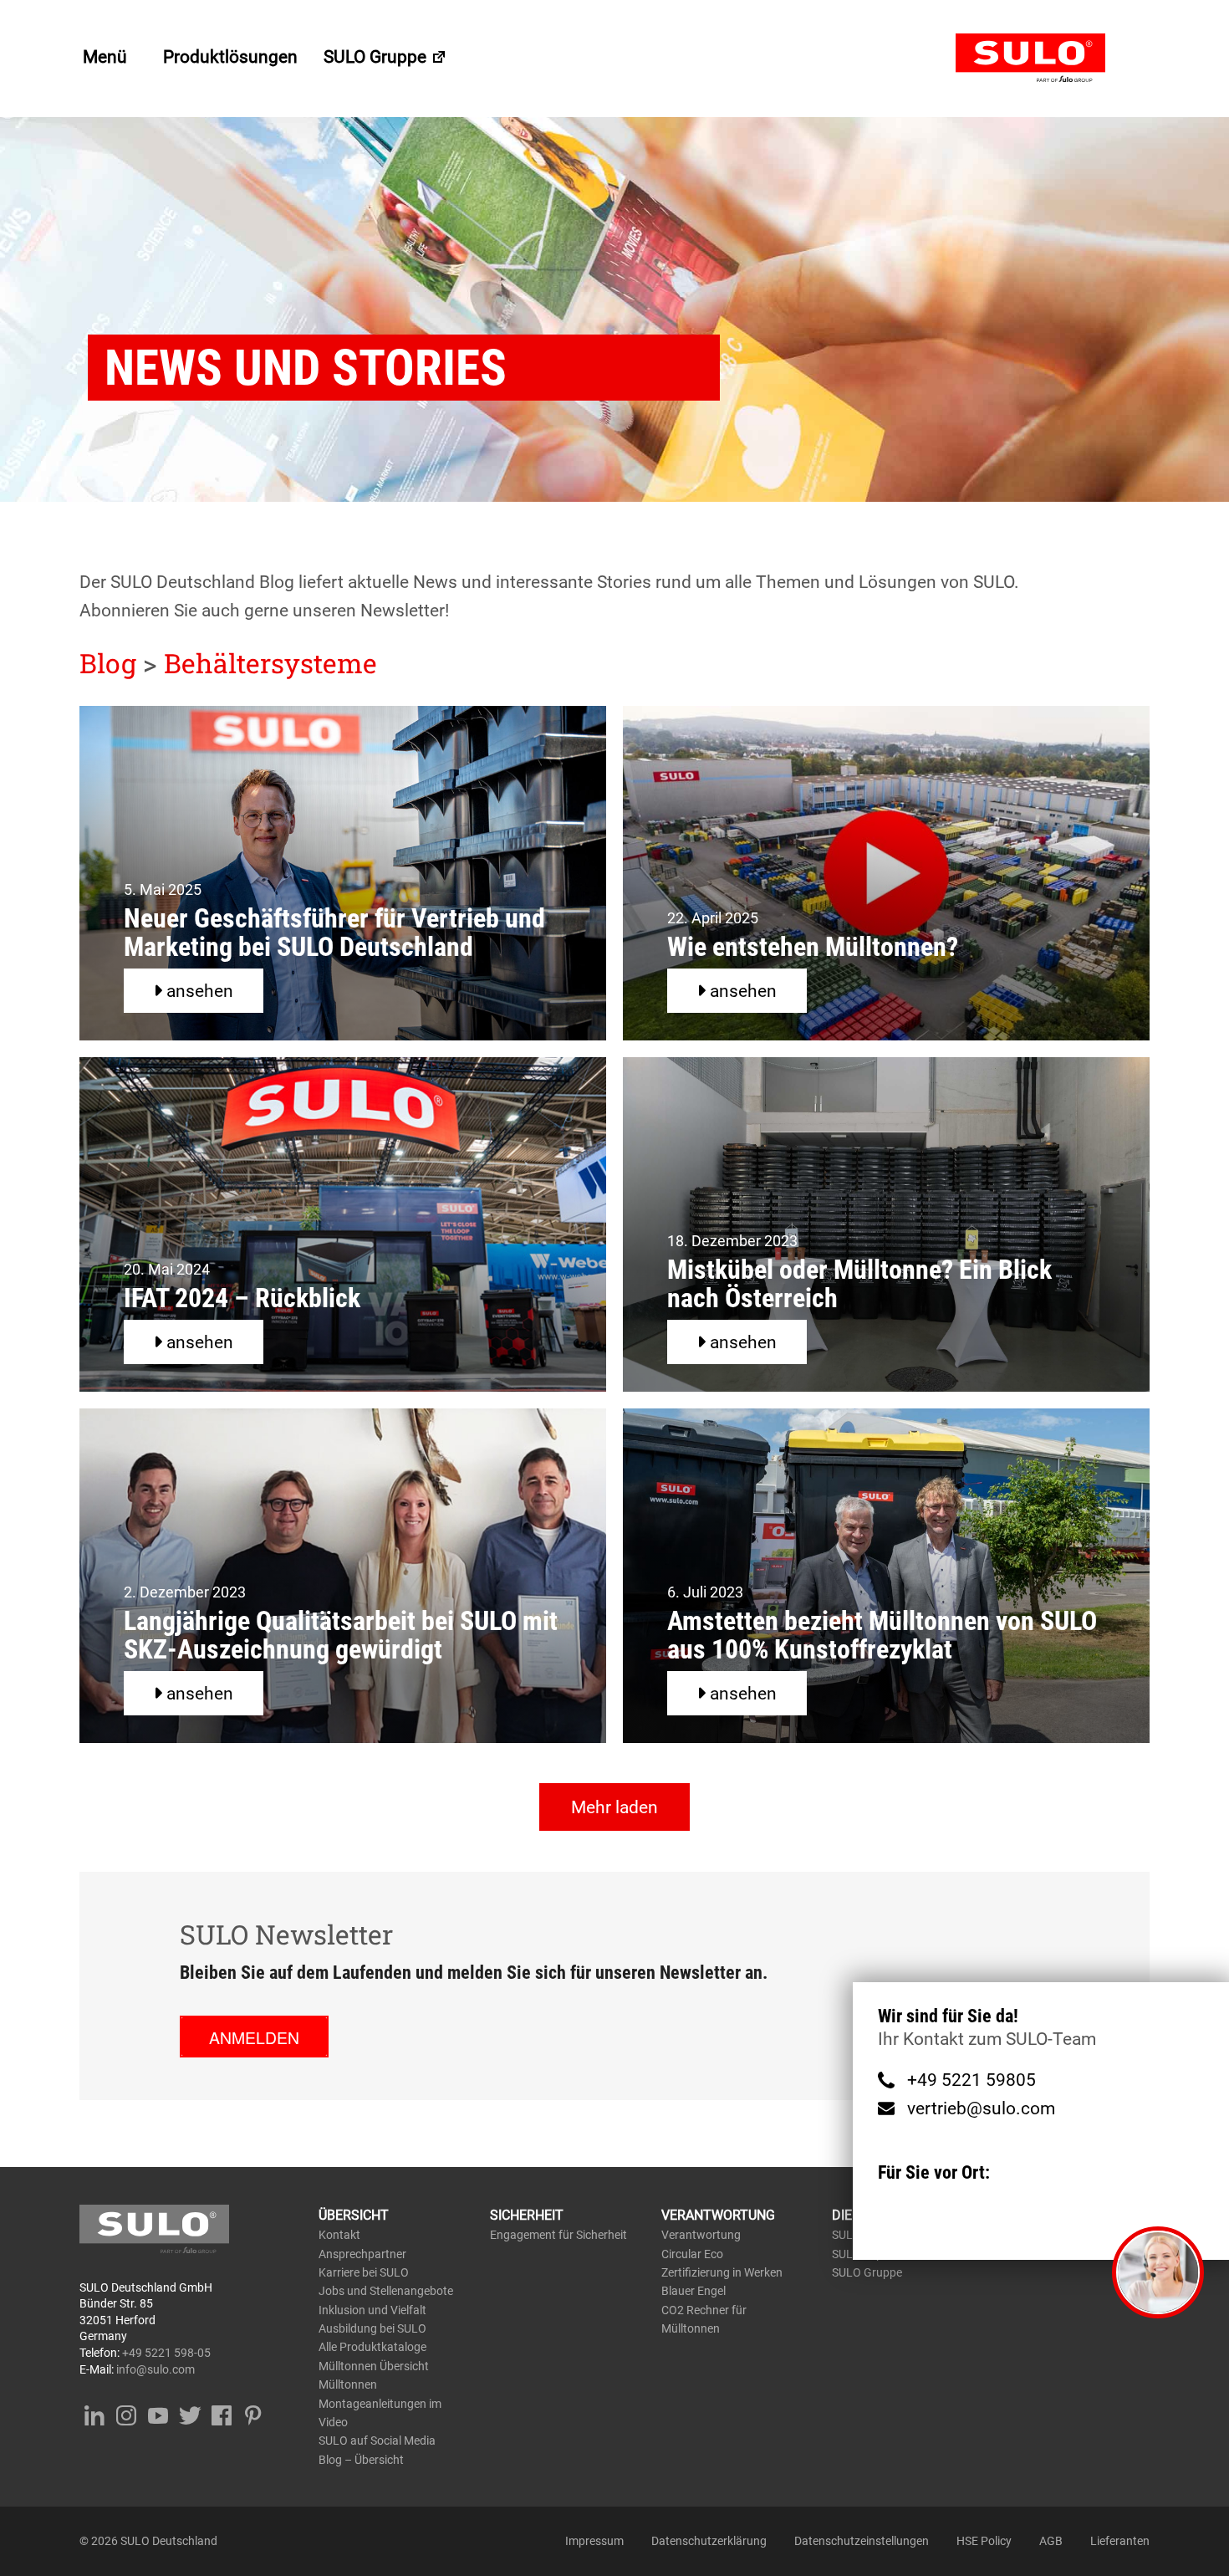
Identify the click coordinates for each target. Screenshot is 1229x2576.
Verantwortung (701, 2235)
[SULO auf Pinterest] (253, 2412)
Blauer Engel (694, 2291)
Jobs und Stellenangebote (386, 2291)
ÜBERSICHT (354, 2215)
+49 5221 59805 (971, 2080)
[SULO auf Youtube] (158, 2412)
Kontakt (339, 2235)
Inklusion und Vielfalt (372, 2310)
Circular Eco (692, 2254)
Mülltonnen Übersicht (374, 2366)
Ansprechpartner (362, 2254)
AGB (1051, 2541)
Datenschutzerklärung (709, 2541)
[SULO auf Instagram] (126, 2412)
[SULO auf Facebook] (221, 2412)
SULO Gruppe (377, 57)
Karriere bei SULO (364, 2272)
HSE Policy (984, 2541)
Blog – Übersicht (361, 2460)
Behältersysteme (270, 663)
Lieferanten (1120, 2541)
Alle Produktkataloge (372, 2347)
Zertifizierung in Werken (722, 2272)
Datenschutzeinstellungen (862, 2541)
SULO (1053, 59)
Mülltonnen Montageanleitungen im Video (380, 2403)
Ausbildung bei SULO (372, 2328)
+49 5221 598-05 (166, 2353)
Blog (108, 663)
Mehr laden (614, 1807)
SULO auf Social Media (377, 2441)
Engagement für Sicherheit (558, 2235)
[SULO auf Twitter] (189, 2412)
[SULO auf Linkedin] (94, 2412)
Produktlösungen (230, 57)
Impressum (594, 2541)
